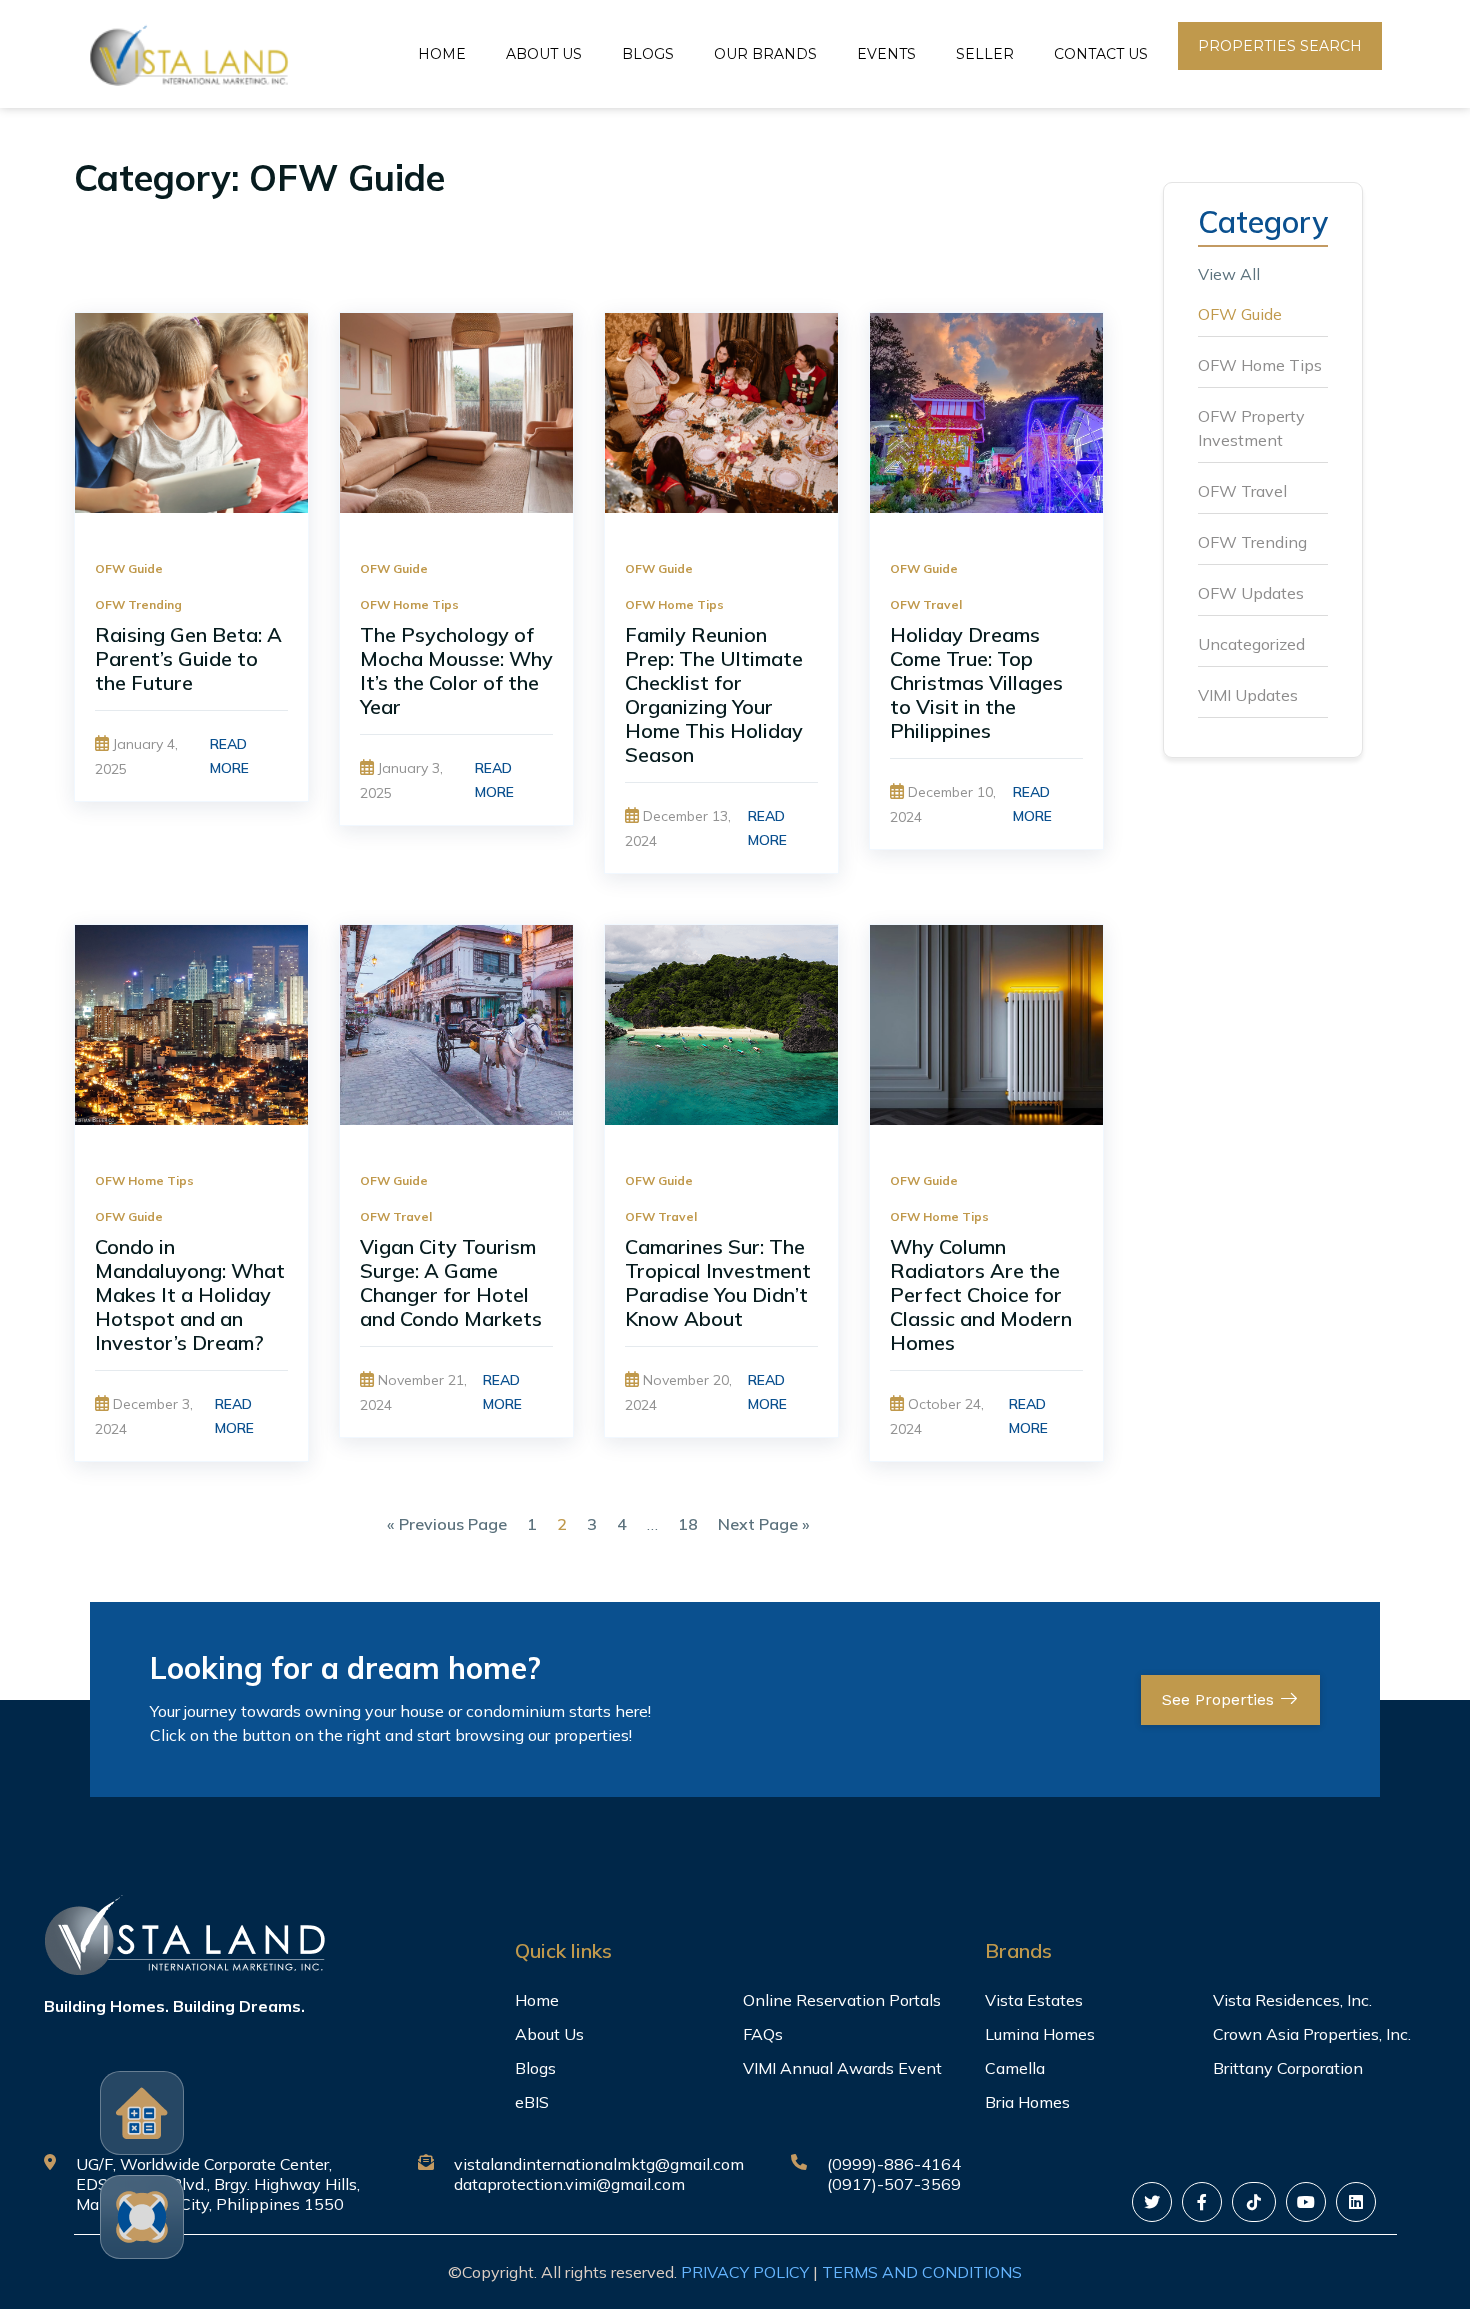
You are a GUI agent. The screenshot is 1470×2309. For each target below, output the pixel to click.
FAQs (763, 2034)
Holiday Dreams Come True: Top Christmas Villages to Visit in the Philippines (976, 682)
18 (688, 1524)
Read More (229, 756)
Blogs (648, 54)
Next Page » (764, 1524)
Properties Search (1280, 46)
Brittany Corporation (1288, 2068)
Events (886, 54)
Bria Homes (1027, 2102)
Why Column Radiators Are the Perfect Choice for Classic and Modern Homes (981, 1294)
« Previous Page (447, 1524)
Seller (985, 54)
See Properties (1220, 1699)
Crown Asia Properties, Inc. (1312, 2034)
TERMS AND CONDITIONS (922, 2272)
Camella (1015, 2068)
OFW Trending (138, 604)
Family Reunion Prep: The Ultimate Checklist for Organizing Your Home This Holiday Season (714, 694)
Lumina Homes (1040, 2034)
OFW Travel (926, 604)
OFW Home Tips (409, 604)
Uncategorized (1251, 644)
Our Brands (765, 54)
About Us (544, 54)
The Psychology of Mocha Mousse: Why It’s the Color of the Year (456, 670)
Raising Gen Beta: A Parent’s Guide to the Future (188, 658)
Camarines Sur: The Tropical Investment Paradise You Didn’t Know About (718, 1282)
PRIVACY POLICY (745, 2272)
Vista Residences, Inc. (1292, 2000)
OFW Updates (1251, 593)
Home (442, 54)
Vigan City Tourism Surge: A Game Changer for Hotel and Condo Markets (451, 1282)
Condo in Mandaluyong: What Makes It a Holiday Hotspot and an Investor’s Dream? (190, 1294)
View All (1229, 274)
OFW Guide (129, 568)
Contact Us (1101, 54)
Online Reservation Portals (842, 2000)
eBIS (532, 2102)
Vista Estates (1034, 2000)
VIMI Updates (1248, 695)
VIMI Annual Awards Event (842, 2068)
